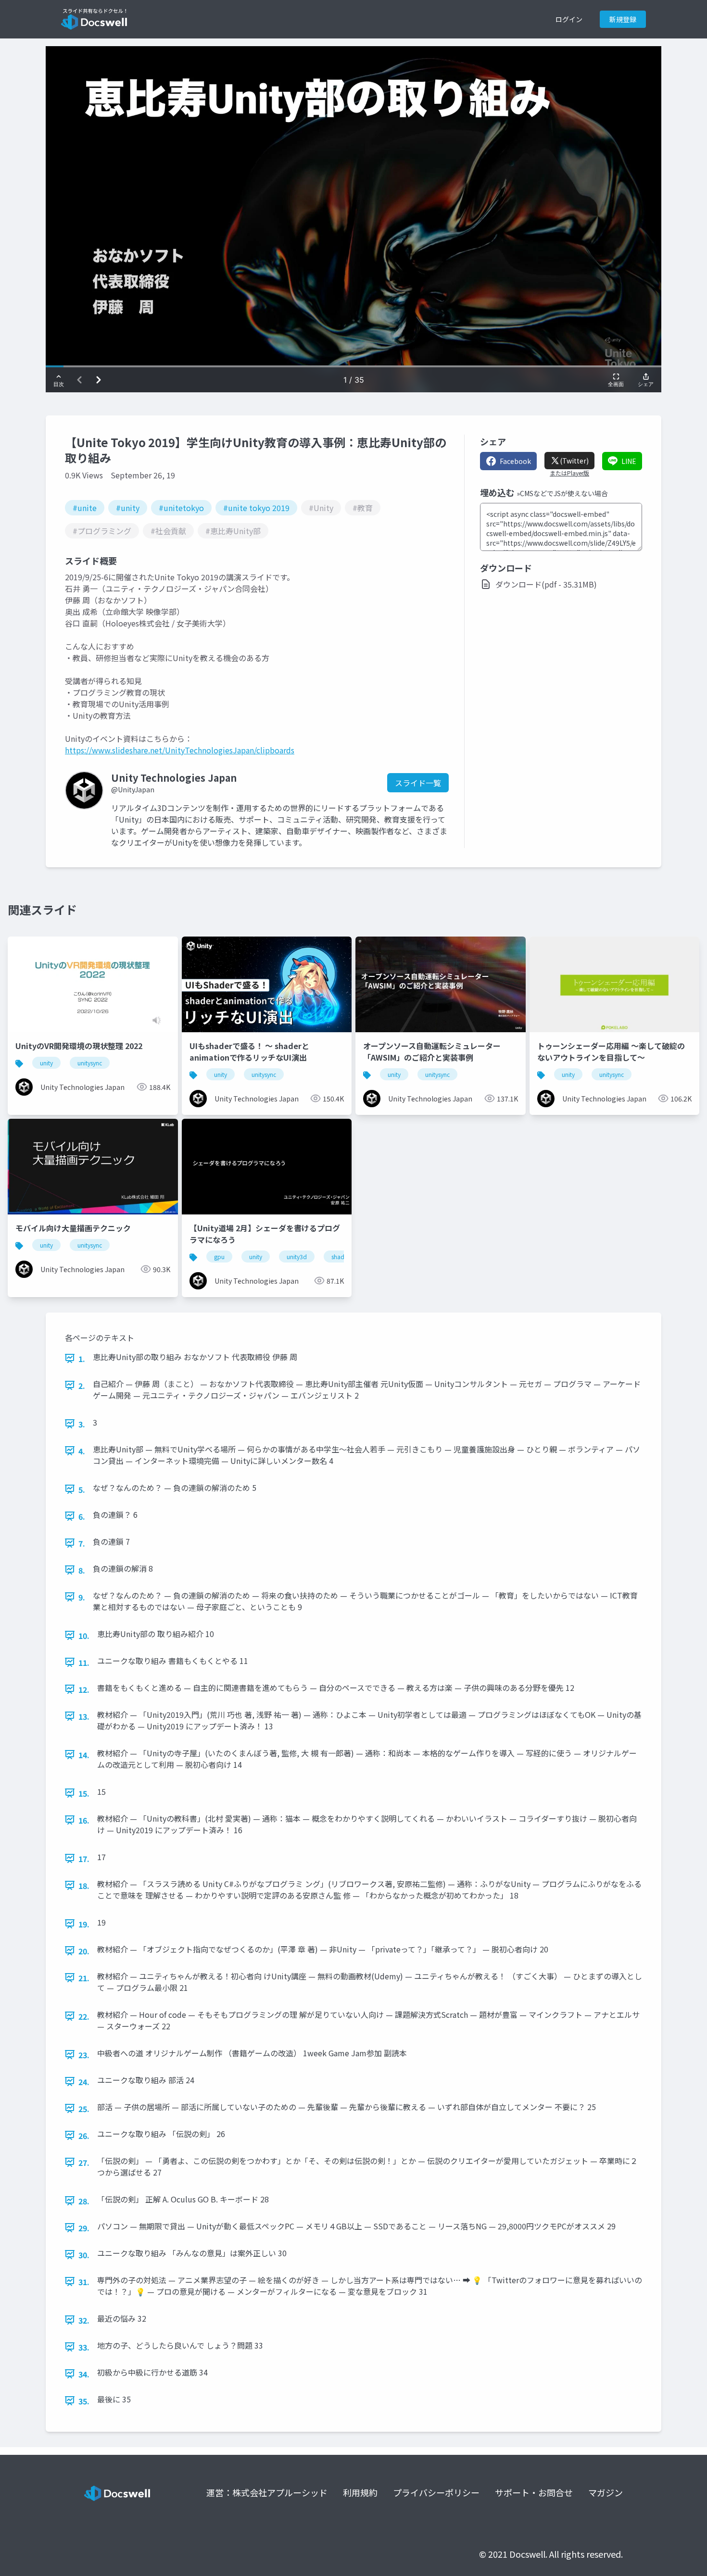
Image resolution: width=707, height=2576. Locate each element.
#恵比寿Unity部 (233, 531)
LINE (629, 461)
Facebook (515, 461)
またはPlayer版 (569, 473)
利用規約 (360, 2492)
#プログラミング (102, 531)
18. (84, 1886)
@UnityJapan (133, 789)
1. (82, 1359)
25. (84, 2109)
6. (82, 1516)
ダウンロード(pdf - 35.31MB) (546, 584)
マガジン (606, 2492)
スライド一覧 (418, 783)
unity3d (297, 1257)
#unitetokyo (181, 508)
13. (84, 1716)
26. (84, 2136)
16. (84, 1820)
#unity (128, 508)
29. (84, 2228)
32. (84, 2320)
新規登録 (623, 19)
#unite (85, 508)
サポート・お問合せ (534, 2492)
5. (82, 1489)
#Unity (321, 508)
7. (82, 1543)
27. (84, 2163)
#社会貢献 (168, 531)
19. (84, 1924)
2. (82, 1386)
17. (84, 1859)
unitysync (90, 1063)
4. (82, 1451)
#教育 (363, 508)
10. (84, 1636)
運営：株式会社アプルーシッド (267, 2492)
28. (84, 2201)
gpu (219, 1257)
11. (84, 1663)
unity (46, 1063)
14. (84, 1755)
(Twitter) (574, 461)
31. (84, 2282)
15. (84, 1793)
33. (84, 2347)
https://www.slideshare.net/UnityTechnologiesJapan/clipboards (180, 750)
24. (84, 2082)
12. (84, 1689)
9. (82, 1597)
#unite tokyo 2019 (256, 508)
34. (84, 2374)
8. (82, 1570)
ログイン (569, 19)
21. (84, 1978)
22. (84, 2016)
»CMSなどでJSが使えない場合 (562, 493)
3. (82, 1424)
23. (84, 2055)
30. (84, 2255)
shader (340, 1257)
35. (84, 2401)
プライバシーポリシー (436, 2492)
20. (84, 1951)
